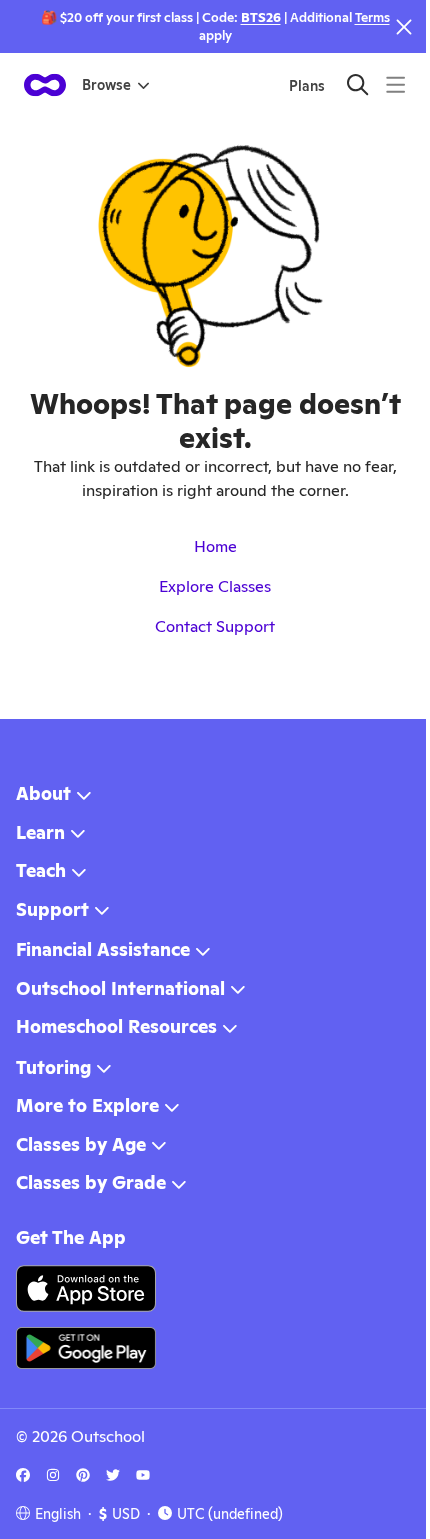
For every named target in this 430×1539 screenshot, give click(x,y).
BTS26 (261, 17)
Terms (372, 17)
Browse (106, 85)
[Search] (357, 84)
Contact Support (215, 626)
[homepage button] (45, 85)
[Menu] (395, 84)
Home (215, 546)
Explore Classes (215, 586)
